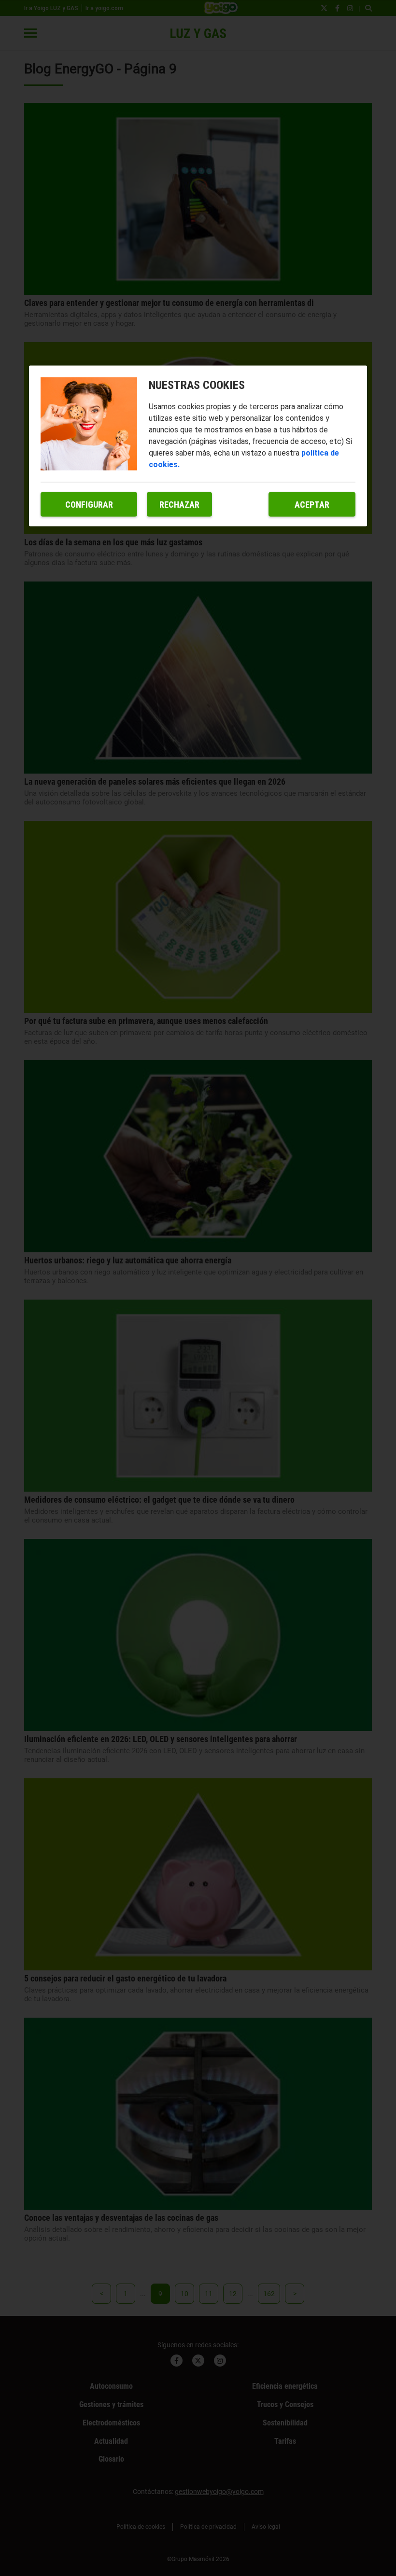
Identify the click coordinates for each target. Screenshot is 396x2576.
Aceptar (312, 505)
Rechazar (179, 505)
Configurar (89, 505)
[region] (198, 446)
